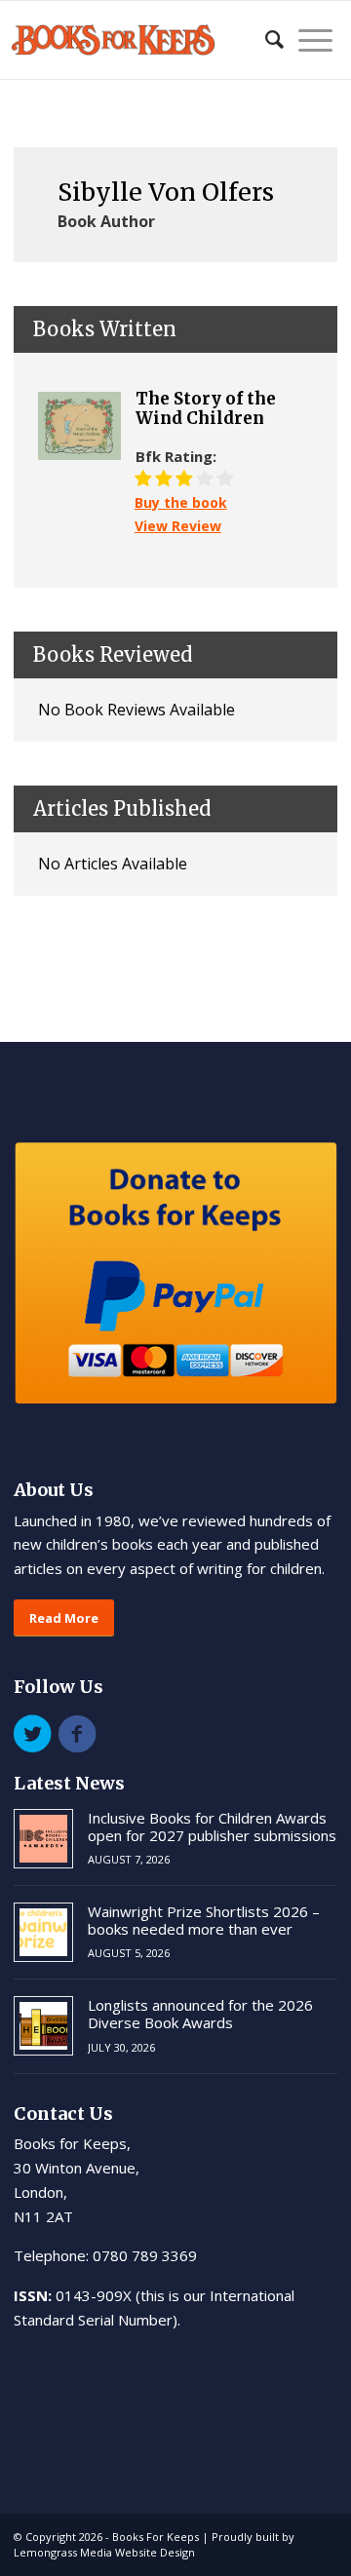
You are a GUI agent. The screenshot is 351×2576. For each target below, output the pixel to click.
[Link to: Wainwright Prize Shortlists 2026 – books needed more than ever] (43, 1932)
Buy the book (181, 502)
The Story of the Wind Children (206, 409)
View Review (178, 526)
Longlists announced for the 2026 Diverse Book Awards (200, 2014)
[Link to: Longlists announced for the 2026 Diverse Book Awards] (43, 2026)
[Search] (265, 40)
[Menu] (308, 40)
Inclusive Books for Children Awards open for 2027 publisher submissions (212, 1826)
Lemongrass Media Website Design (104, 2552)
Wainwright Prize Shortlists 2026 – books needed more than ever (204, 1920)
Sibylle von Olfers (166, 192)
